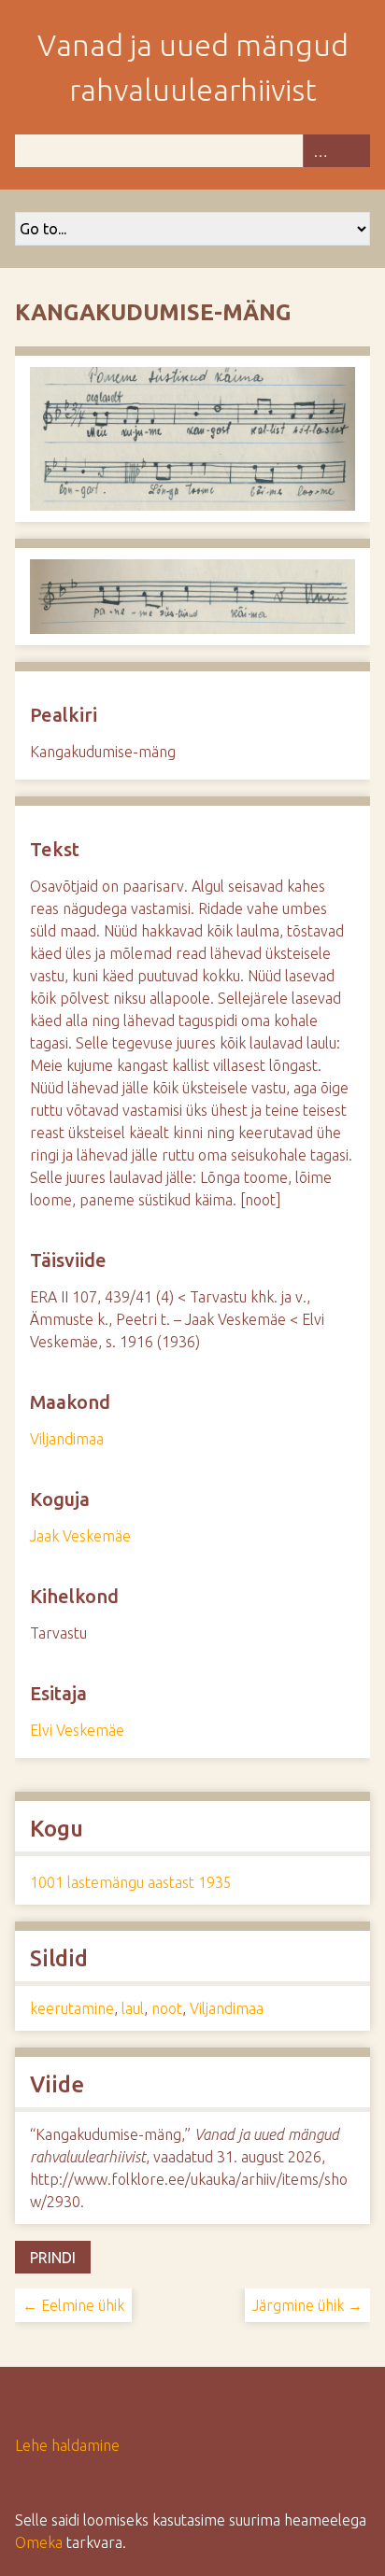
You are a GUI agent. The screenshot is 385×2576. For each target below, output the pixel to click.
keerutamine (72, 2008)
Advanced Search (320, 151)
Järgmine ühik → (307, 2305)
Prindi (53, 2258)
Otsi (353, 151)
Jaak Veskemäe (80, 1536)
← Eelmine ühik (73, 2305)
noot (167, 2008)
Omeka (39, 2542)
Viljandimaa (67, 1439)
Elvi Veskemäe (77, 1730)
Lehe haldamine (67, 2445)
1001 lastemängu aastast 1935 (131, 1882)
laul (133, 2008)
